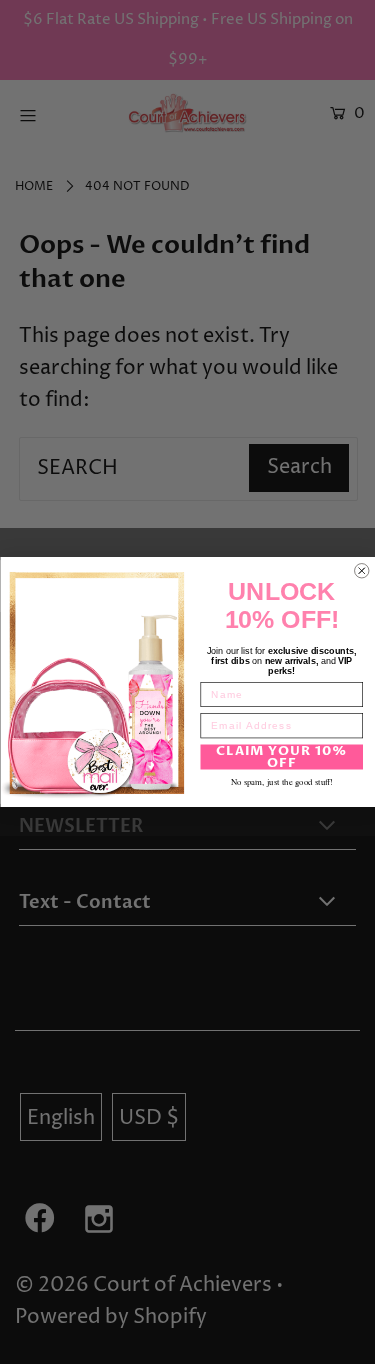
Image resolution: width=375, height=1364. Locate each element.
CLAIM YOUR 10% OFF (281, 756)
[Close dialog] (361, 570)
